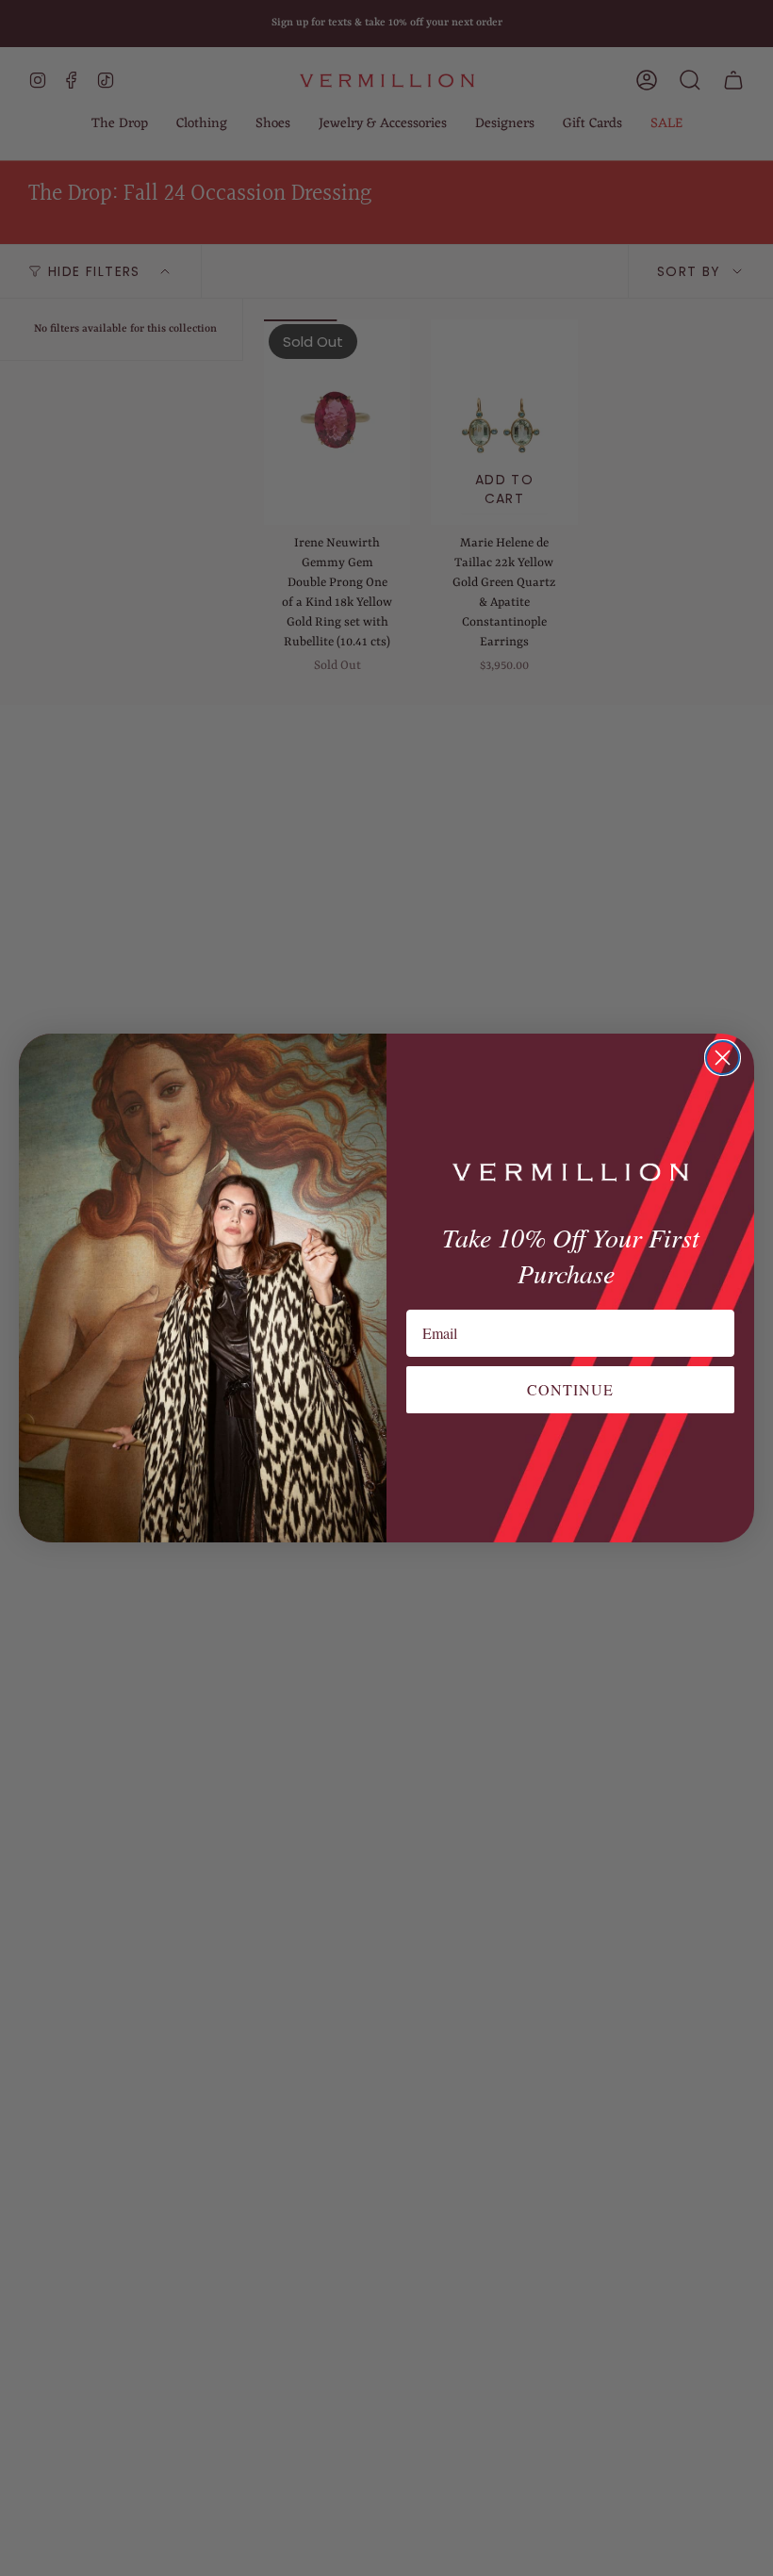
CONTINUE (570, 1389)
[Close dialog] (723, 1058)
